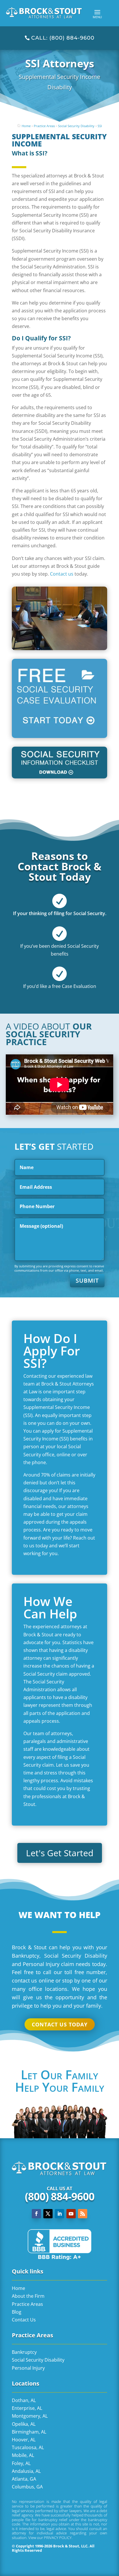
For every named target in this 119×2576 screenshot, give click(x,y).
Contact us (62, 574)
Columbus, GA (27, 2487)
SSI (100, 126)
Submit (87, 1280)
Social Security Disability (76, 126)
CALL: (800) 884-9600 (63, 38)
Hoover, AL (24, 2440)
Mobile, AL (23, 2455)
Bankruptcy (24, 2352)
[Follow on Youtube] (71, 2214)
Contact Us (24, 2320)
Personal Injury (28, 2368)
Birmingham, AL (29, 2432)
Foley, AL (21, 2463)
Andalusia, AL (26, 2471)
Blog (17, 2312)
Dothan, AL (24, 2400)
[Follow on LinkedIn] (59, 2214)
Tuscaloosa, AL (28, 2447)
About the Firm (28, 2296)
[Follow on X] (48, 2214)
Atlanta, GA (24, 2479)
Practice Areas (44, 126)
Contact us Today (60, 2024)
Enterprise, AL (27, 2408)
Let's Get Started (60, 1853)
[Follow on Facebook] (36, 2214)
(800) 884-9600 (60, 2196)
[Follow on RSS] (83, 2214)
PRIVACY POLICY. (58, 2538)
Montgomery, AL (30, 2416)
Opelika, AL (24, 2424)
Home (26, 126)
